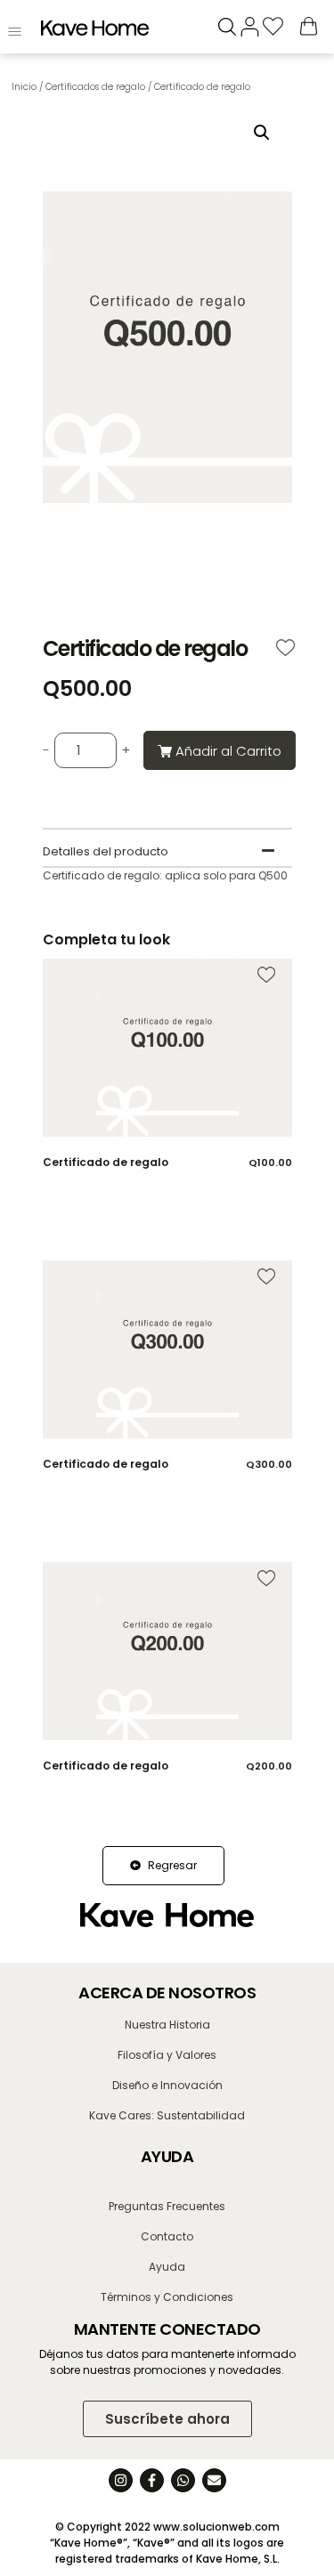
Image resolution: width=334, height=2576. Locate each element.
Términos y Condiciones (167, 2297)
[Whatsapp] (183, 2480)
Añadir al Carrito (228, 751)
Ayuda (167, 2267)
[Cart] (309, 25)
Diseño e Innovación (167, 2085)
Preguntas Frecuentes (167, 2206)
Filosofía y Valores (167, 2055)
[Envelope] (214, 2480)
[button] (262, 133)
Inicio (24, 87)
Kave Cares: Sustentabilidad (167, 2115)
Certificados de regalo (95, 87)
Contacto (167, 2236)
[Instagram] (121, 2480)
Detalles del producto (106, 851)
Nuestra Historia (167, 2025)
